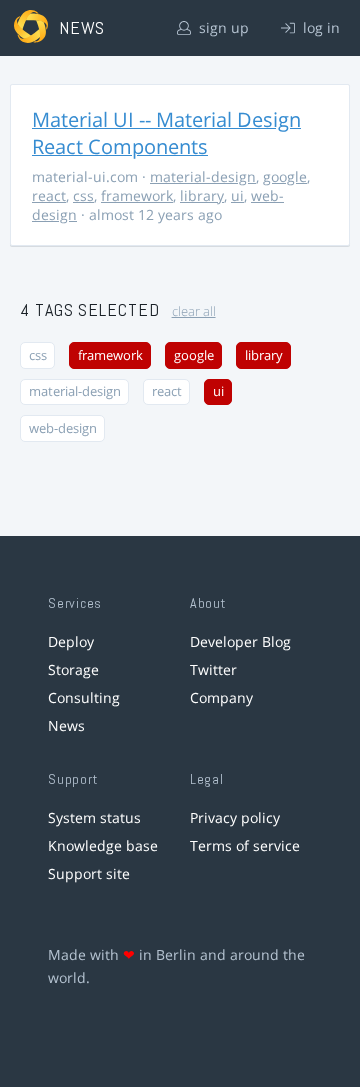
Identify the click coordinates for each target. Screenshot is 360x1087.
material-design (203, 176)
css (83, 195)
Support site (89, 873)
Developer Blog (240, 641)
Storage (73, 669)
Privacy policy (235, 817)
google (285, 176)
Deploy (71, 641)
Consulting (84, 697)
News (66, 725)
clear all (194, 311)
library (202, 195)
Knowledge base (103, 845)
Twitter (213, 669)
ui (237, 195)
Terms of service (245, 845)
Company (221, 697)
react (49, 195)
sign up (222, 27)
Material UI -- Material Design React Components (166, 133)
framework (137, 195)
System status (94, 817)
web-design (63, 428)
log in (319, 27)
